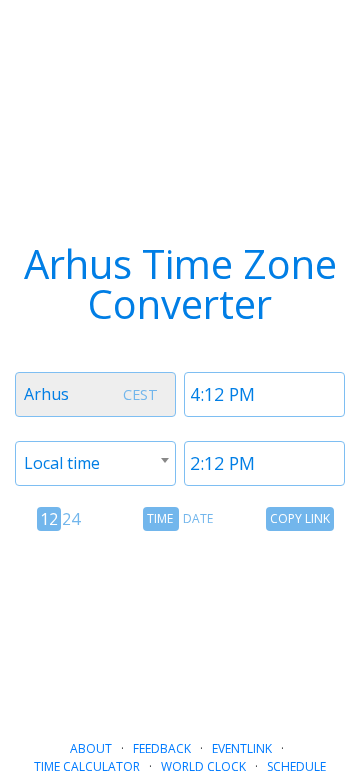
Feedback (162, 748)
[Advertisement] (180, 627)
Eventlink (242, 748)
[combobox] (95, 394)
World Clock (203, 766)
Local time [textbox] (62, 463)
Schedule (296, 766)
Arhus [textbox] (46, 394)
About (91, 748)
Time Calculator (87, 766)
